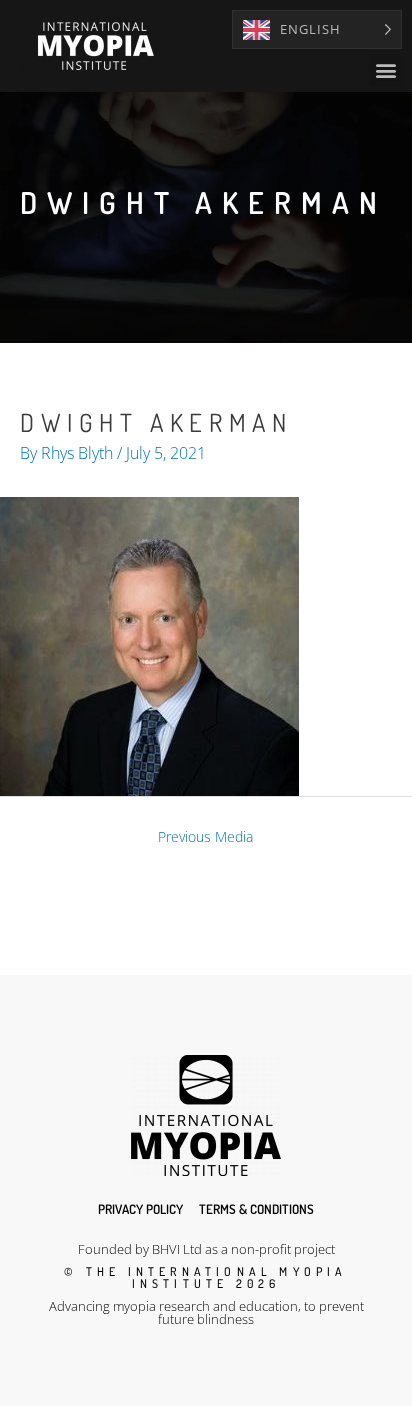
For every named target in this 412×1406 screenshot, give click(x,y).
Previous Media (205, 836)
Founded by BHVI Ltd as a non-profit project (206, 1249)
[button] (385, 70)
